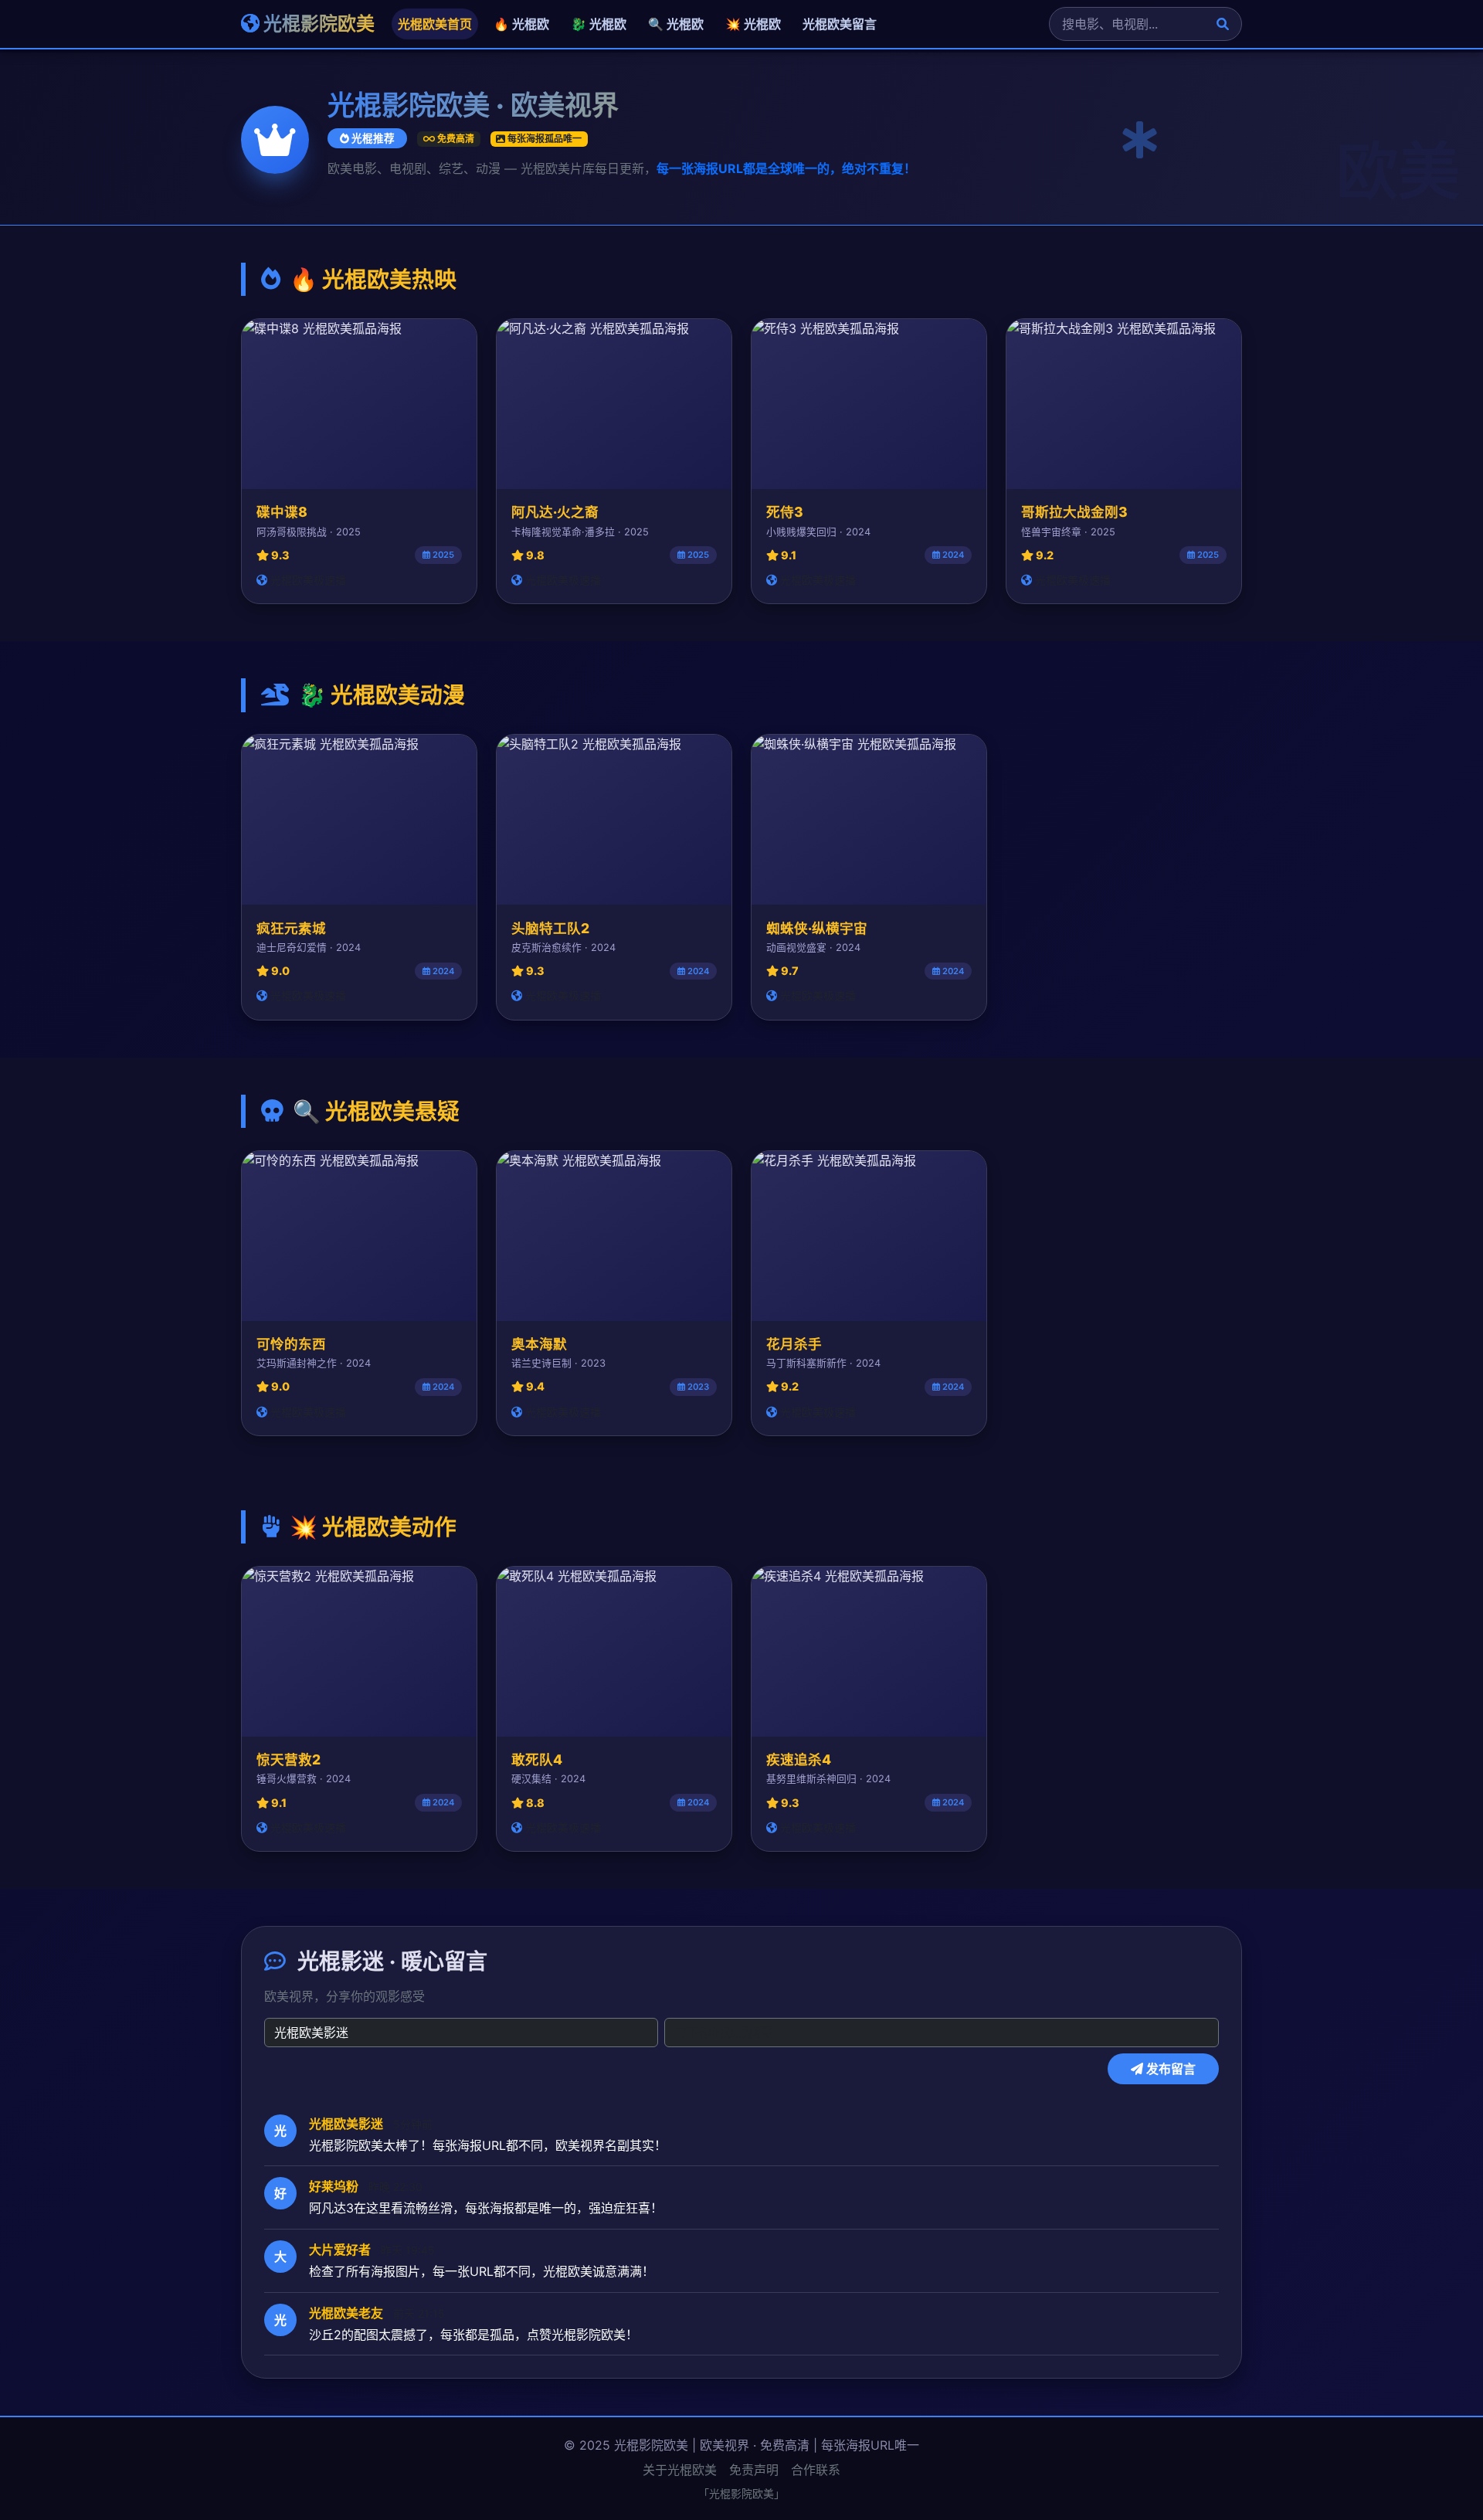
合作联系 (816, 2470)
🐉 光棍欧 (599, 24)
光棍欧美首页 (435, 24)
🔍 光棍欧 (676, 24)
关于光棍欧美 (680, 2470)
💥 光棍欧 (753, 24)
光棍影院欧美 (317, 24)
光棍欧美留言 (840, 24)
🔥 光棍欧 (521, 24)
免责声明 (754, 2470)
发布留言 (1169, 2069)
